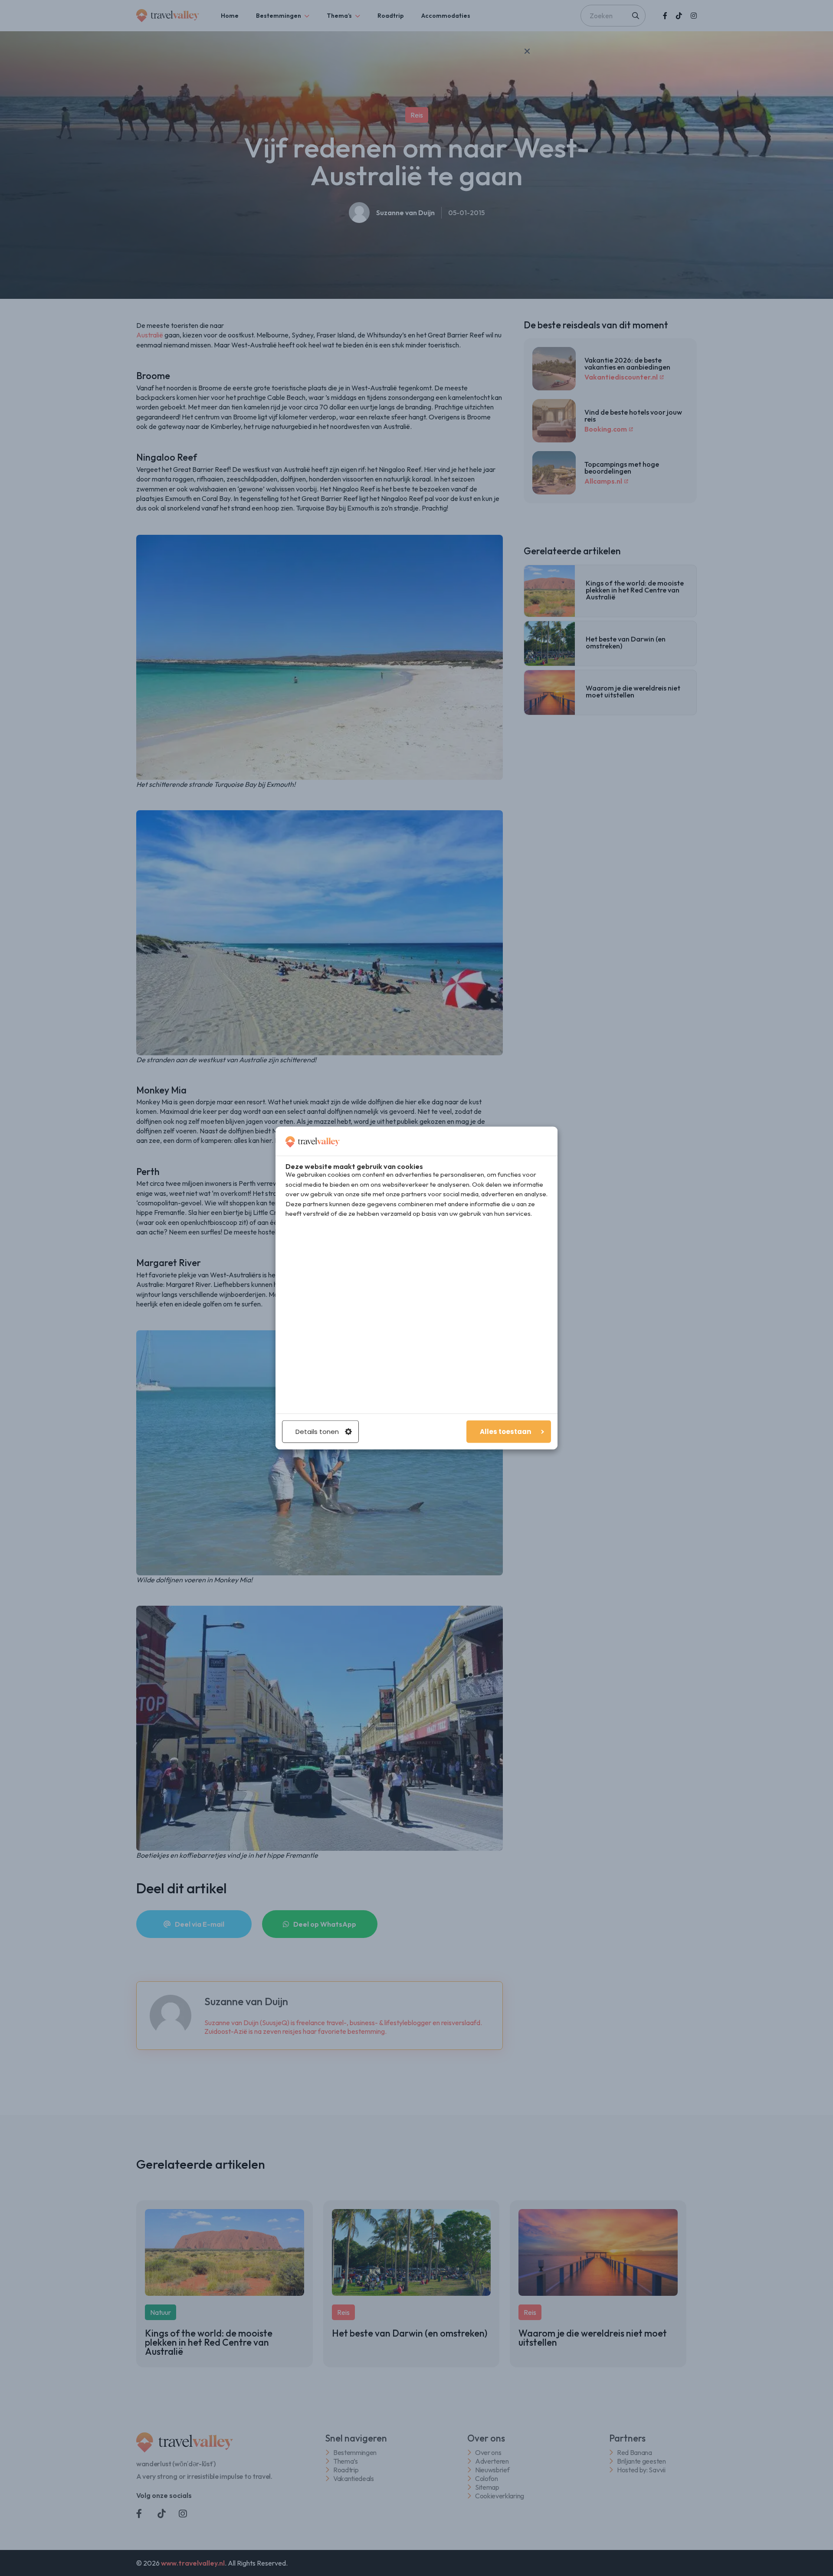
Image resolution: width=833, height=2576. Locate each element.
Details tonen (317, 1432)
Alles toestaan (505, 1432)
